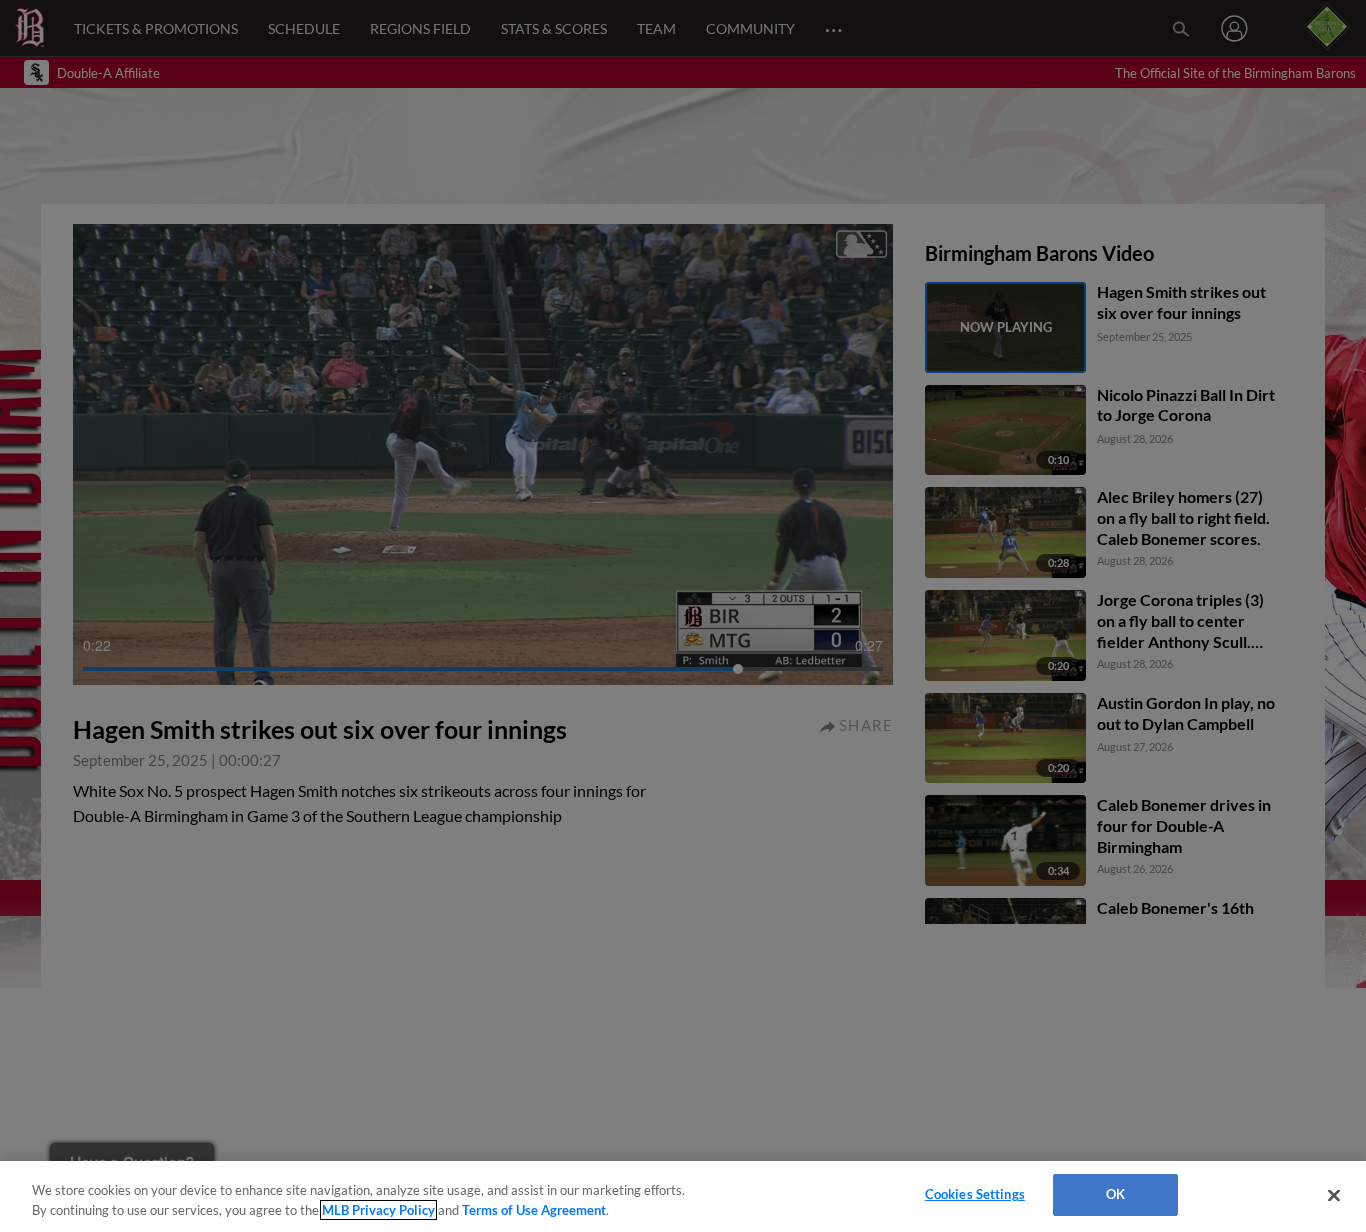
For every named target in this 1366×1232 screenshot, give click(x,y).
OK (1115, 1194)
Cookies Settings (975, 1194)
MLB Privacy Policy (378, 1210)
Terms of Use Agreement (534, 1210)
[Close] (1334, 1195)
